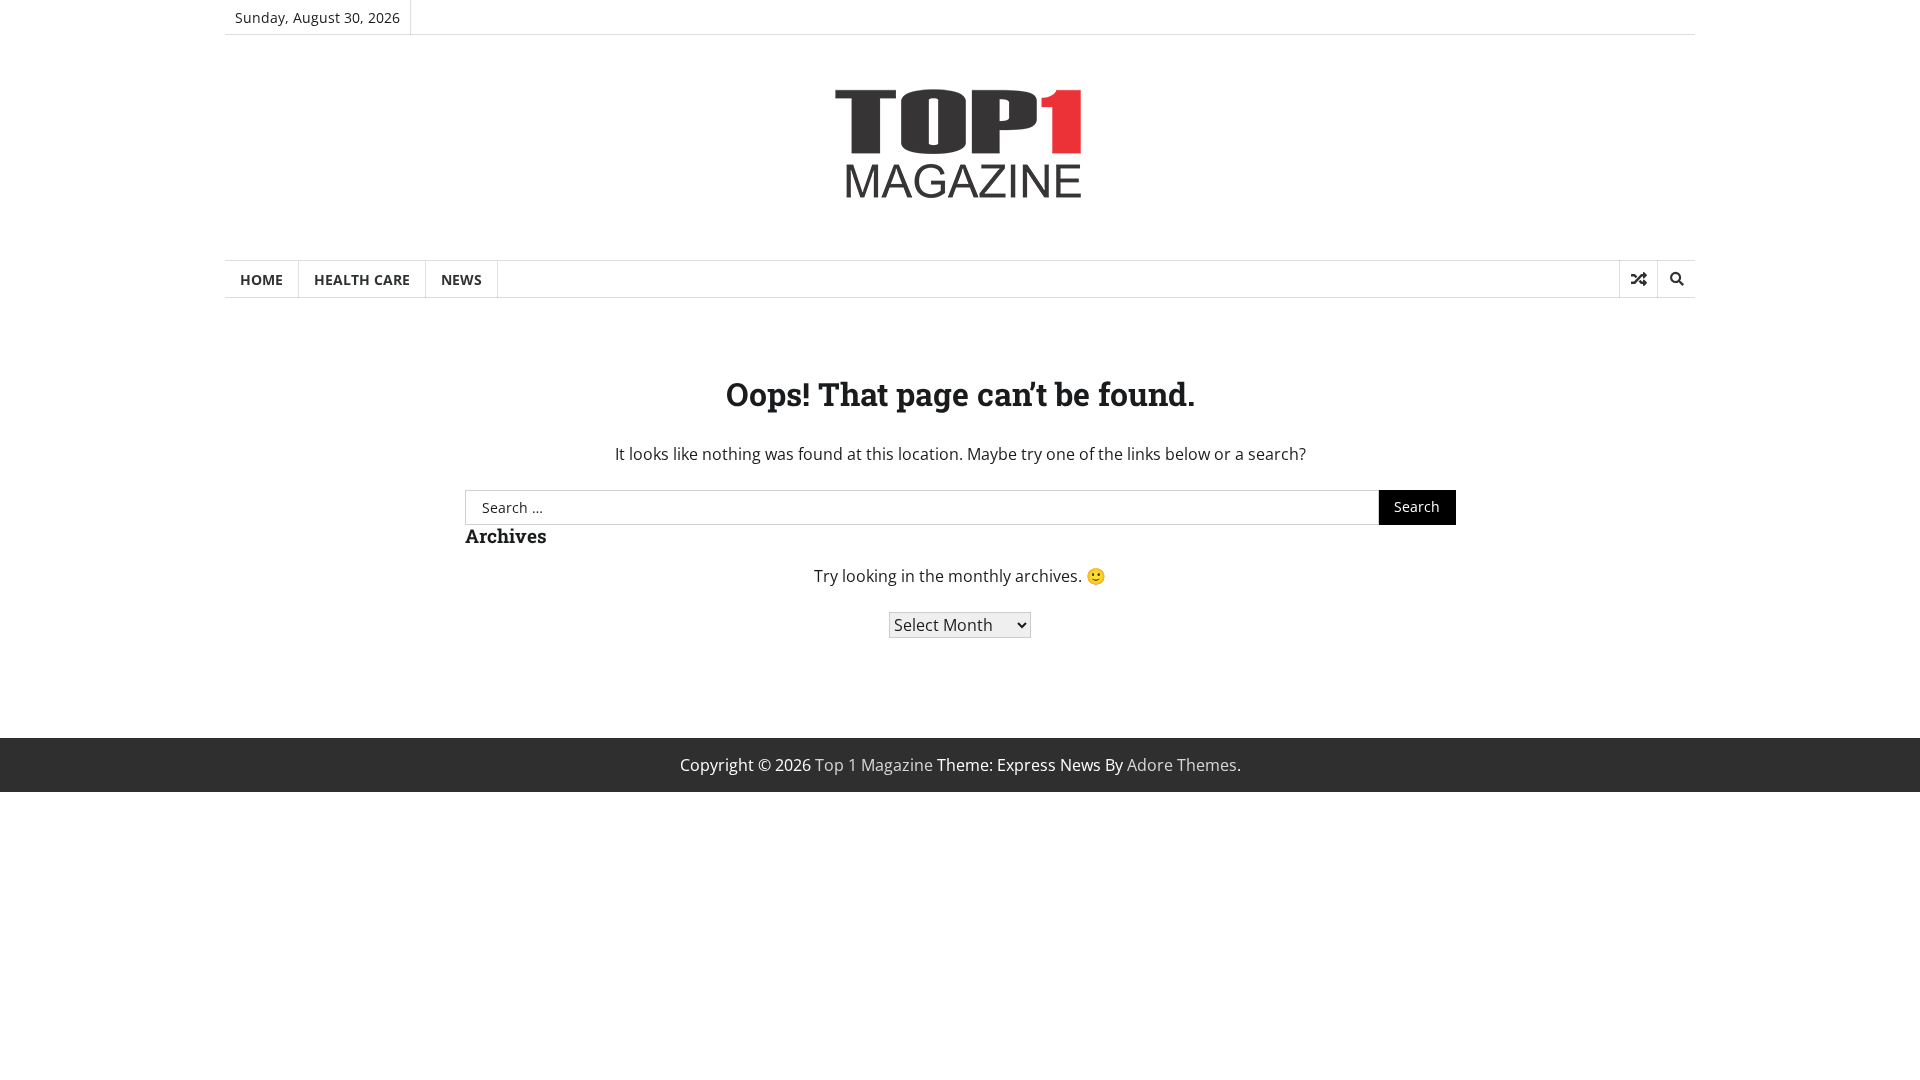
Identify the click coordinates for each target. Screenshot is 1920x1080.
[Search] (1676, 279)
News (461, 279)
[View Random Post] (1638, 279)
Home (261, 279)
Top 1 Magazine (874, 765)
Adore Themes (1182, 765)
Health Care (362, 279)
